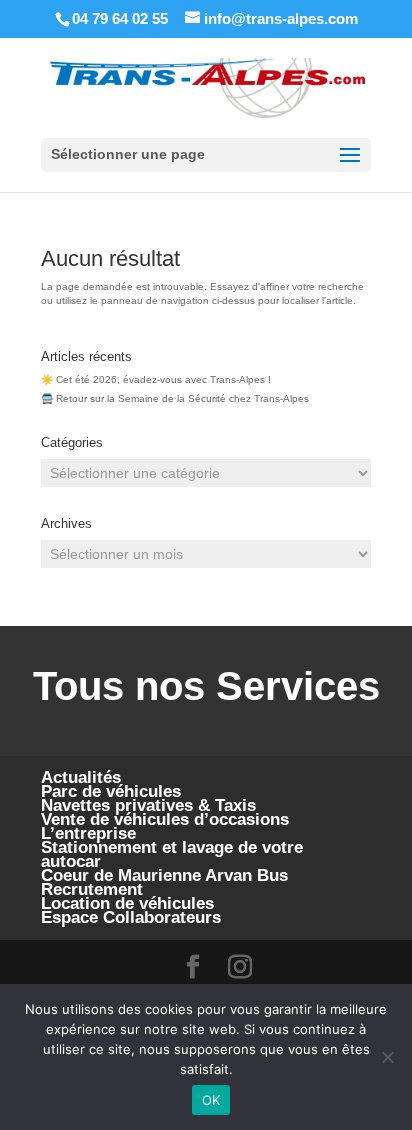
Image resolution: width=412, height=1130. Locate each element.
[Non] (387, 1057)
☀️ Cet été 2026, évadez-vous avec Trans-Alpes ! (156, 379)
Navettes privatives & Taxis (148, 805)
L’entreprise (88, 833)
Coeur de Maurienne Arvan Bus (164, 875)
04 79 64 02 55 (120, 18)
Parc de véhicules (111, 791)
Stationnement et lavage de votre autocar (172, 854)
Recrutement (92, 889)
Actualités (81, 777)
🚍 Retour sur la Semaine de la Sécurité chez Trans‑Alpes (175, 398)
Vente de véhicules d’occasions (165, 819)
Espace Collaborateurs (131, 917)
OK (211, 1100)
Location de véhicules (127, 903)
